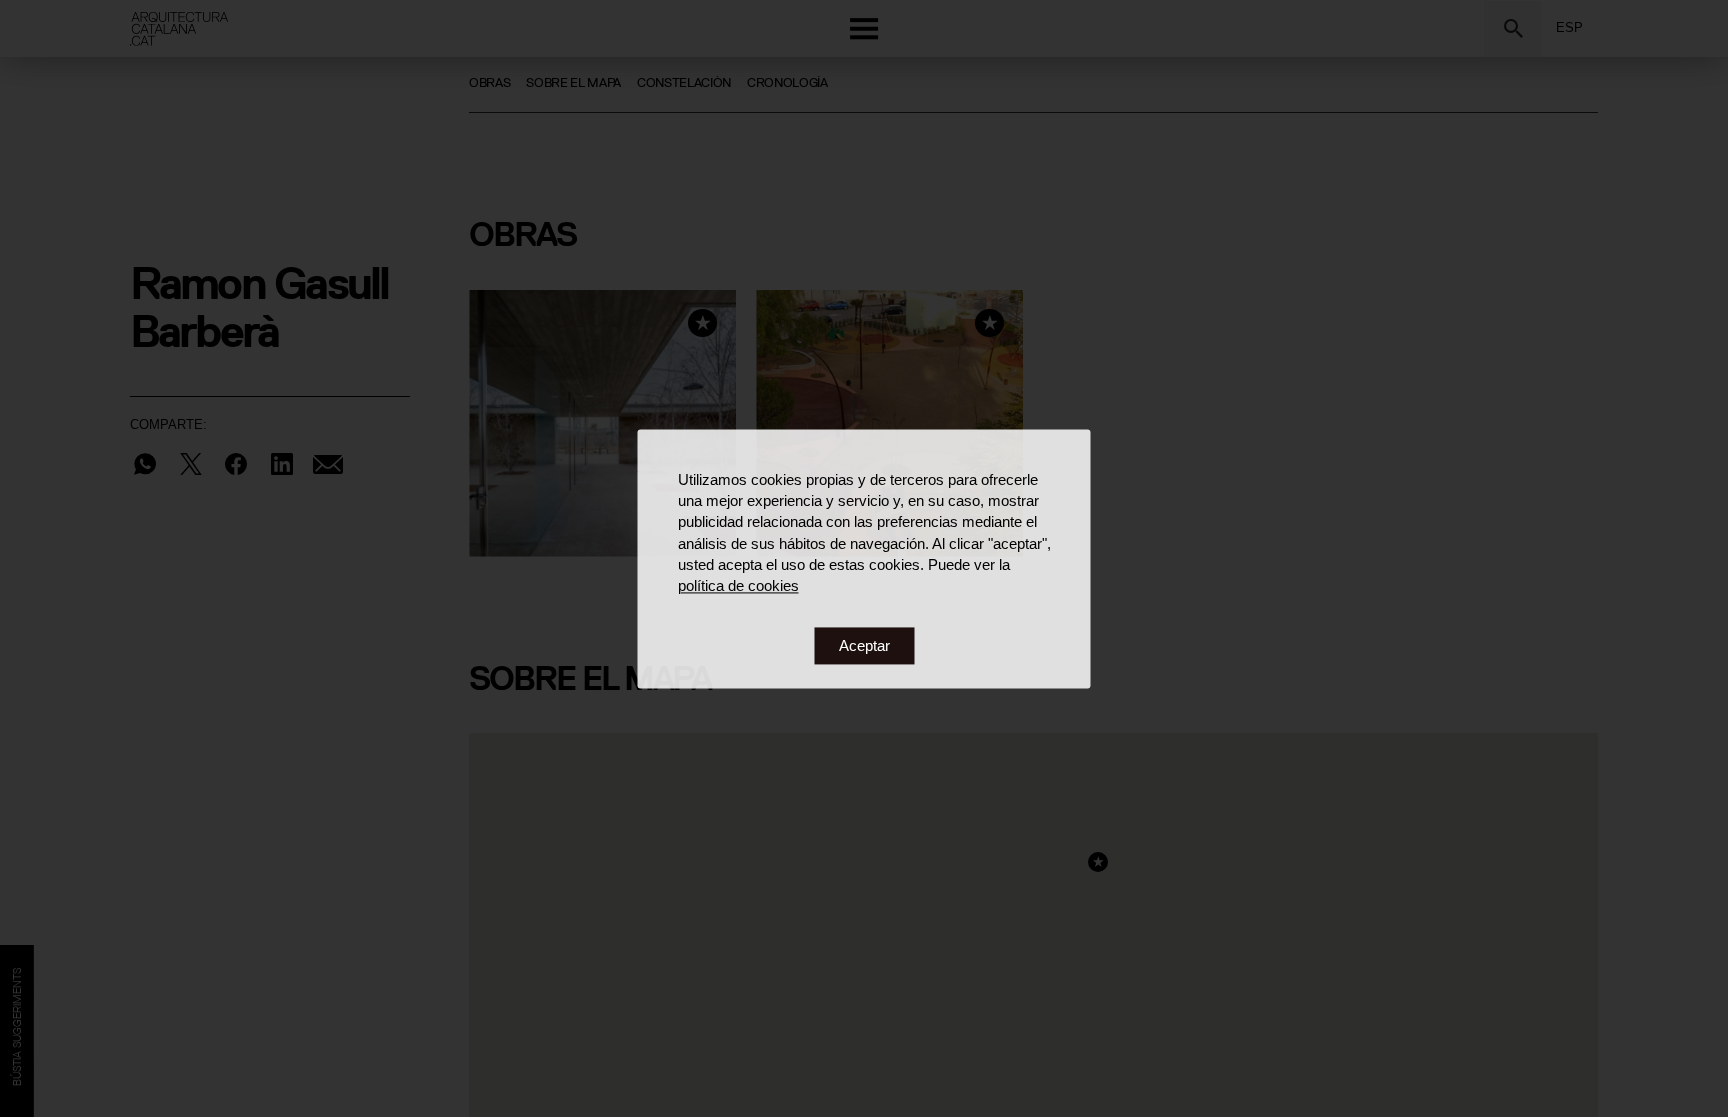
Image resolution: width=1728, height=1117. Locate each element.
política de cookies (738, 586)
